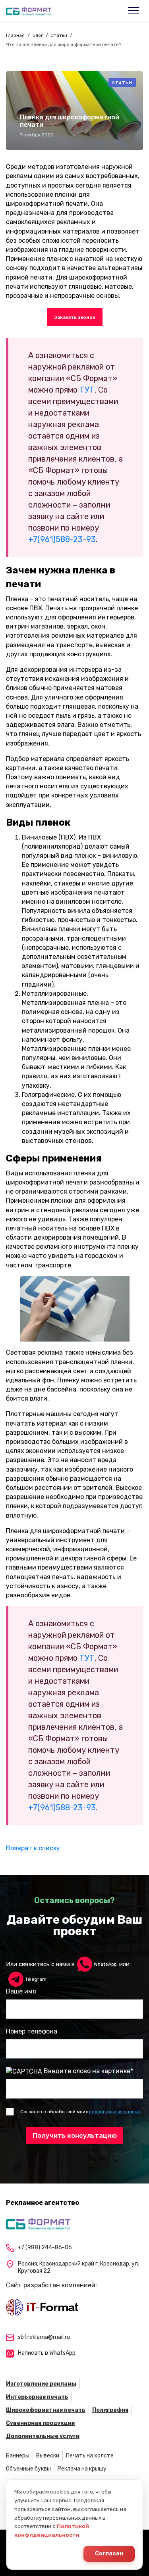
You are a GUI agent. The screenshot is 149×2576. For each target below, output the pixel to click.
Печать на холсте (90, 2456)
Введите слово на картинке (87, 2071)
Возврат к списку (33, 1848)
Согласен (109, 2554)
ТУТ (87, 390)
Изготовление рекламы (41, 2384)
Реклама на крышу (82, 2469)
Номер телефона (32, 2031)
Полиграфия (110, 2410)
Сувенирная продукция (40, 2423)
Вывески (48, 2456)
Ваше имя (21, 1991)
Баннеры (18, 2456)
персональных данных (115, 2112)
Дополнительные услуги (43, 2436)
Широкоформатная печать (46, 2410)
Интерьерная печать (37, 2397)
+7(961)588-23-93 (62, 539)
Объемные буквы (28, 2469)
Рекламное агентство (43, 2203)
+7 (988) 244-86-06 (45, 2247)
